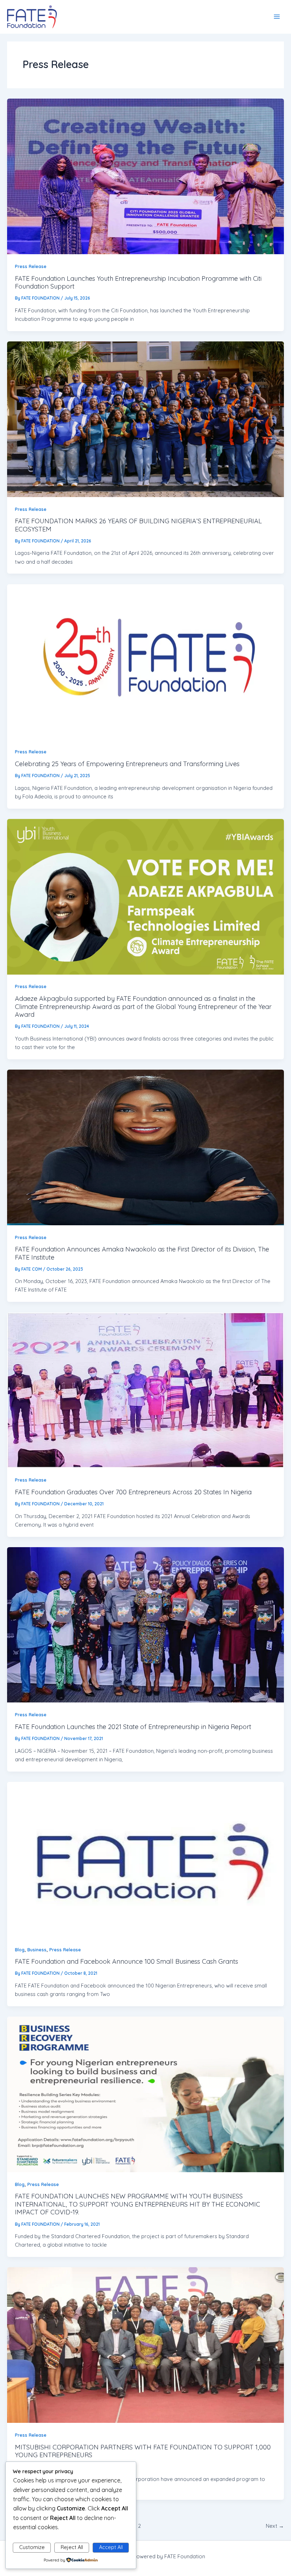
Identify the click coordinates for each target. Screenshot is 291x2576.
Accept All (111, 2547)
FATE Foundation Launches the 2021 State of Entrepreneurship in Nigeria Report (133, 1727)
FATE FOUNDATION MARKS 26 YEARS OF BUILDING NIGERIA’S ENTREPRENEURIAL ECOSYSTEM (138, 525)
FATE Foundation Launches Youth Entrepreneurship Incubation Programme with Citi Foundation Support (138, 282)
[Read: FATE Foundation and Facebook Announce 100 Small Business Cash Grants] (145, 1860)
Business (37, 1950)
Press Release (31, 266)
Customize (32, 2547)
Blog (20, 1950)
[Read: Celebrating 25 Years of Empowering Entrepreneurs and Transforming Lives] (145, 662)
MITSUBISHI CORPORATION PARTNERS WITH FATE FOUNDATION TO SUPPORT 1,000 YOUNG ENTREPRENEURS (143, 2451)
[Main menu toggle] (277, 17)
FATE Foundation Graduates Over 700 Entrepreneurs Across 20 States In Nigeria (133, 1492)
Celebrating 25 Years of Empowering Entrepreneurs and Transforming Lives (127, 764)
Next (275, 2526)
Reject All (72, 2547)
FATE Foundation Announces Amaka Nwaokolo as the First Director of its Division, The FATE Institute (142, 1253)
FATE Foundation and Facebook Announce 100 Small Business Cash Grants (127, 1961)
